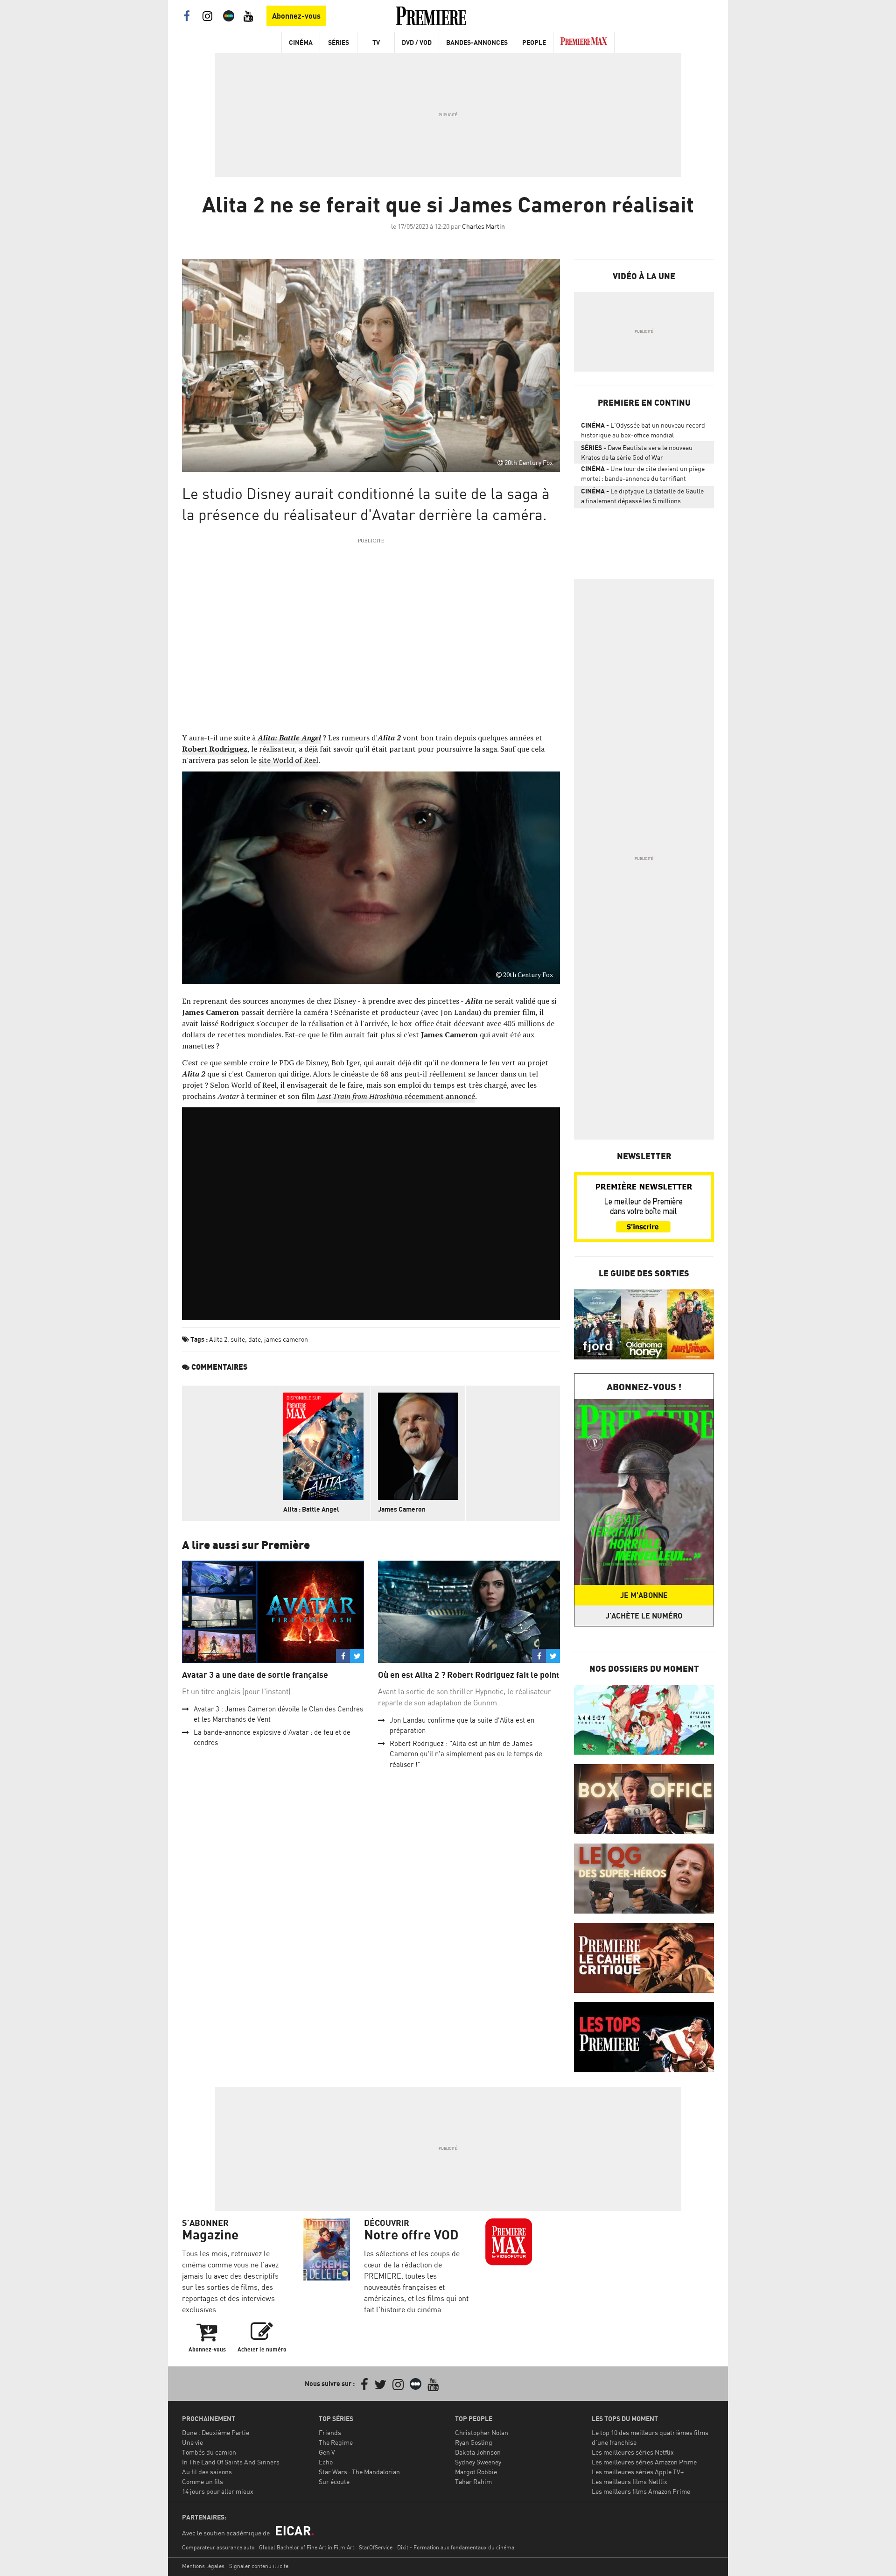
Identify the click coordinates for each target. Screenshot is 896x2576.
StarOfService (376, 2547)
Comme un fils (203, 2481)
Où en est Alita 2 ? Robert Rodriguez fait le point (469, 1675)
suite (238, 1339)
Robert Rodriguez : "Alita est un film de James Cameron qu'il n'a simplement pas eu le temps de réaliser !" (466, 1754)
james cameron (286, 1339)
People (534, 42)
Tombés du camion (209, 2452)
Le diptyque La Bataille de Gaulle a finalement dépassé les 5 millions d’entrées (642, 498)
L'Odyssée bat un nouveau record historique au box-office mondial (643, 430)
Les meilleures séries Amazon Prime (644, 2462)
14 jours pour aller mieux (218, 2491)
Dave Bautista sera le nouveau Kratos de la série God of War (637, 452)
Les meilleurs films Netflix (630, 2481)
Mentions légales (203, 2566)
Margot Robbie (476, 2472)
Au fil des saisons (207, 2472)
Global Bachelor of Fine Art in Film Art (307, 2547)
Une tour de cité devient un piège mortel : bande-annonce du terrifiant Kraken (643, 475)
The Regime (336, 2442)
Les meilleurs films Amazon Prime (641, 2491)
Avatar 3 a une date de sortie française (255, 1675)
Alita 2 (218, 1339)
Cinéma (301, 42)
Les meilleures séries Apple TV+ (638, 2472)
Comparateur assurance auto (218, 2547)
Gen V (327, 2452)
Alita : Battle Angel (311, 1509)
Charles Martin (483, 226)
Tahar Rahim (473, 2481)
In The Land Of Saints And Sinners (231, 2462)
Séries (339, 42)
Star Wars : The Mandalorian (359, 2472)
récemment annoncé (396, 1096)
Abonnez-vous (296, 16)
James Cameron (402, 1509)
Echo (326, 2462)
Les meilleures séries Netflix (633, 2452)
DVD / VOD (417, 42)
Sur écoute (334, 2481)
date (255, 1339)
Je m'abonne (644, 1595)
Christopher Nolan (482, 2432)
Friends (330, 2432)
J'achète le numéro (644, 1616)
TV (376, 42)
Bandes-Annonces (477, 42)
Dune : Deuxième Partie (216, 2432)
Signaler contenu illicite (259, 2566)
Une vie (192, 2442)
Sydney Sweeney (478, 2462)
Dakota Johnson (478, 2452)
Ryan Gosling (474, 2442)
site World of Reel (288, 760)
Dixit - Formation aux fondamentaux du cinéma (456, 2547)
